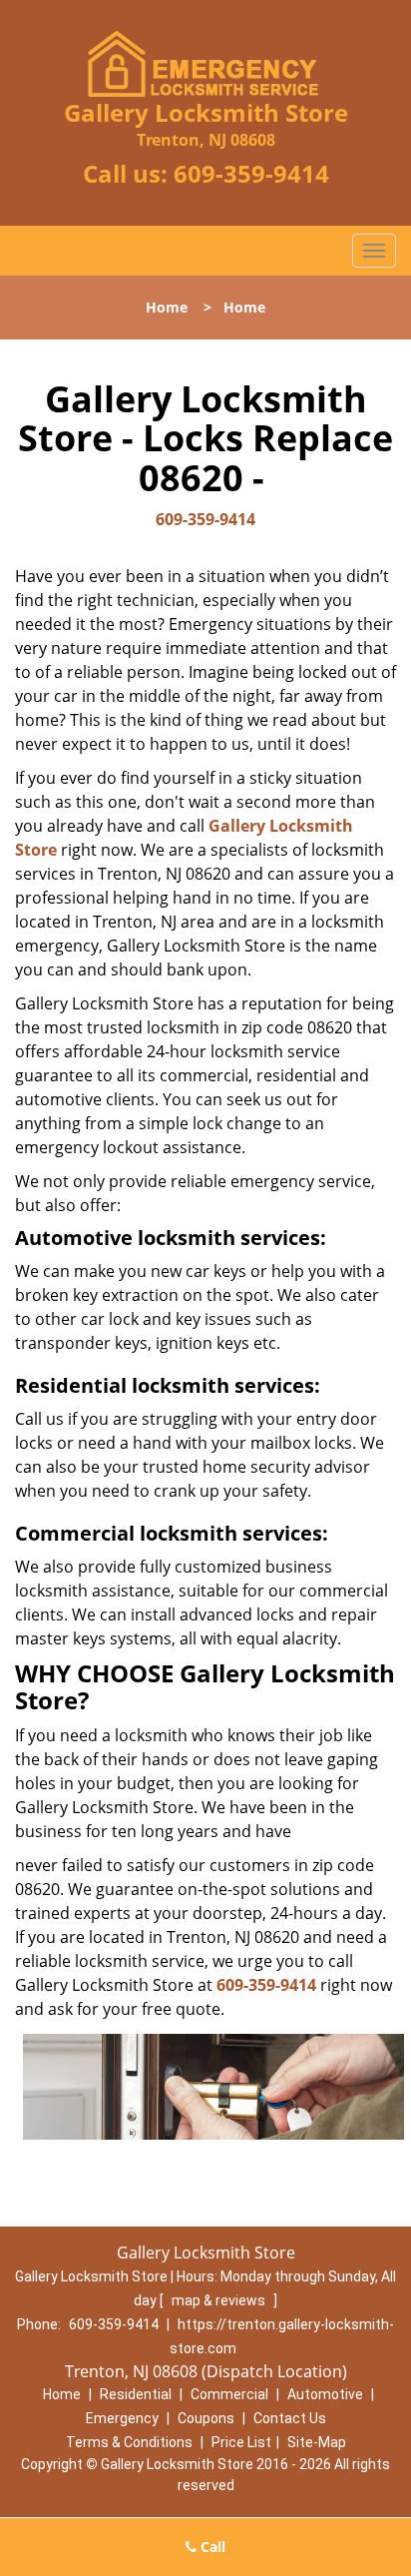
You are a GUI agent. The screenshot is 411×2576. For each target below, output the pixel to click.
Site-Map (317, 2442)
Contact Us (290, 2418)
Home (167, 307)
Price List (241, 2442)
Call (211, 2547)
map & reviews (220, 2300)
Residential (136, 2394)
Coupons (206, 2418)
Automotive (325, 2394)
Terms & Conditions (129, 2442)
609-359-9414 (251, 173)
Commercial (229, 2394)
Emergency (122, 2418)
